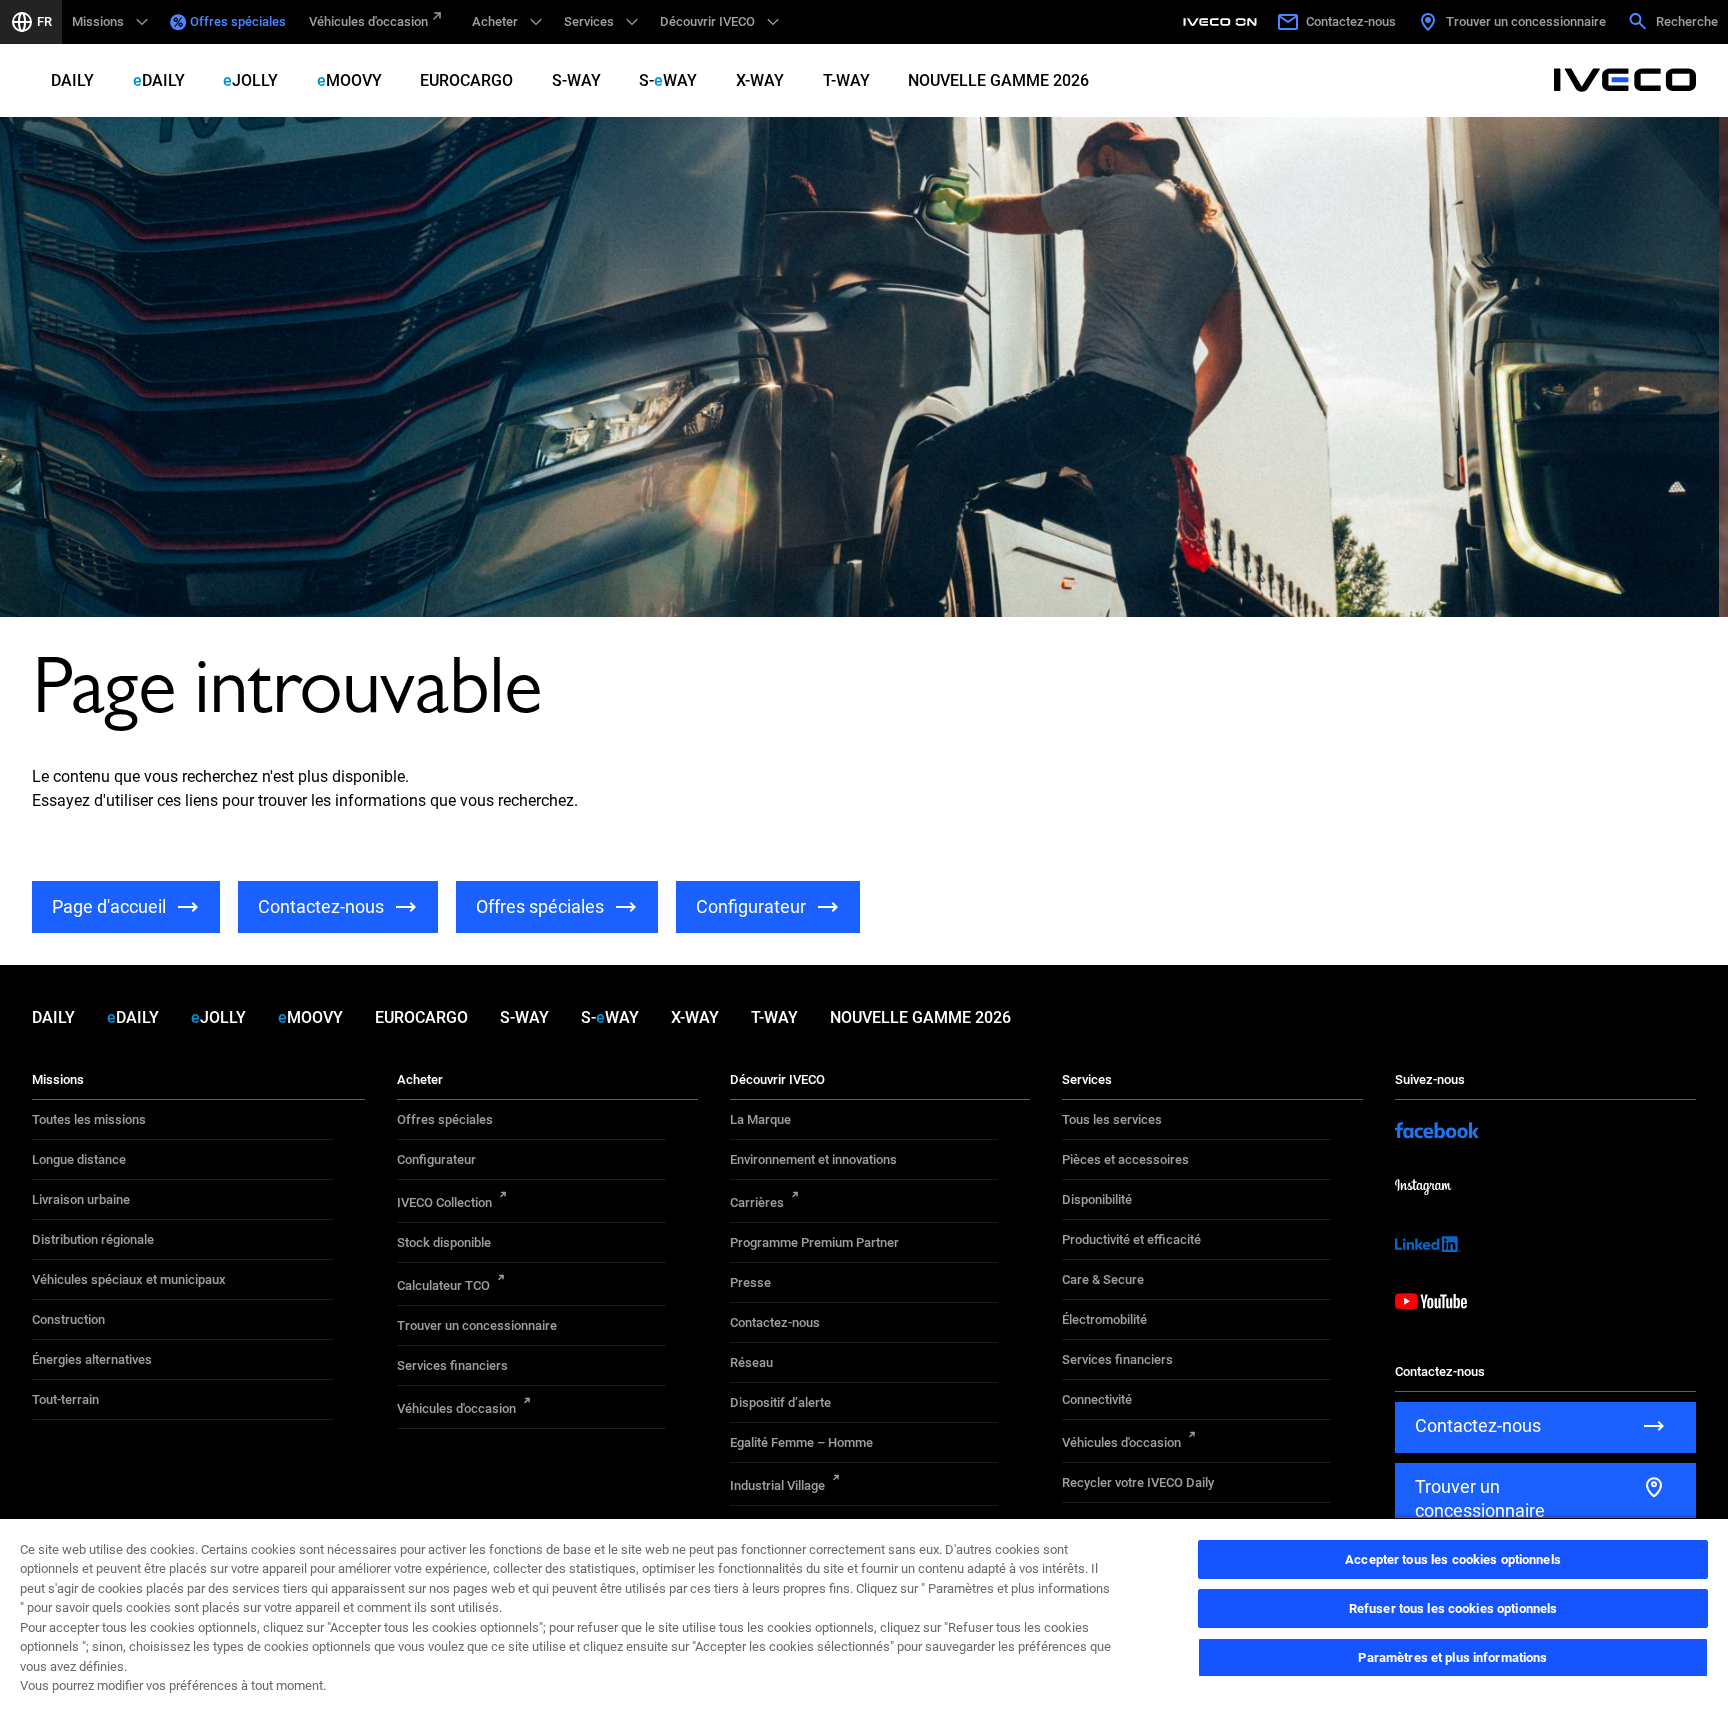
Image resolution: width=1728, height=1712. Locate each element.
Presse (750, 1282)
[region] (864, 1614)
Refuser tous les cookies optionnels (1453, 1608)
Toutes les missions (89, 1119)
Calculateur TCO (443, 1285)
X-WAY (760, 80)
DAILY (72, 80)
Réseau (751, 1362)
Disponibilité (1097, 1199)
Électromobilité (1104, 1319)
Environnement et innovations (813, 1159)
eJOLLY (250, 80)
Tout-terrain (65, 1399)
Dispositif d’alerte (780, 1402)
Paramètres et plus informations (1452, 1657)
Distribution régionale (93, 1239)
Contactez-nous (775, 1322)
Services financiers (452, 1365)
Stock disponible (444, 1242)
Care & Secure (1103, 1279)
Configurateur (436, 1159)
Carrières (757, 1202)
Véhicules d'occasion (368, 21)
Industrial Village (777, 1485)
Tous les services (1112, 1119)
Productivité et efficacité (1131, 1239)
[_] (1223, 22)
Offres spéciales (238, 21)
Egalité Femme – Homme (801, 1442)
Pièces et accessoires (1125, 1159)
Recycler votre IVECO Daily (1138, 1482)
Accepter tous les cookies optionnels (1453, 1559)
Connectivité (1097, 1399)
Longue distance (79, 1159)
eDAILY (159, 80)
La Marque (760, 1119)
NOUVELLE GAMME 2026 (998, 80)
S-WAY (576, 80)
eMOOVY (349, 80)
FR (44, 21)
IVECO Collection (444, 1202)
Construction (68, 1319)
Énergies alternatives (92, 1359)
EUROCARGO (466, 80)
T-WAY (846, 80)
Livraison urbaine (81, 1199)
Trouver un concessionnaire (477, 1325)
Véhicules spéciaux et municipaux (129, 1279)
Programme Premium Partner (814, 1242)
